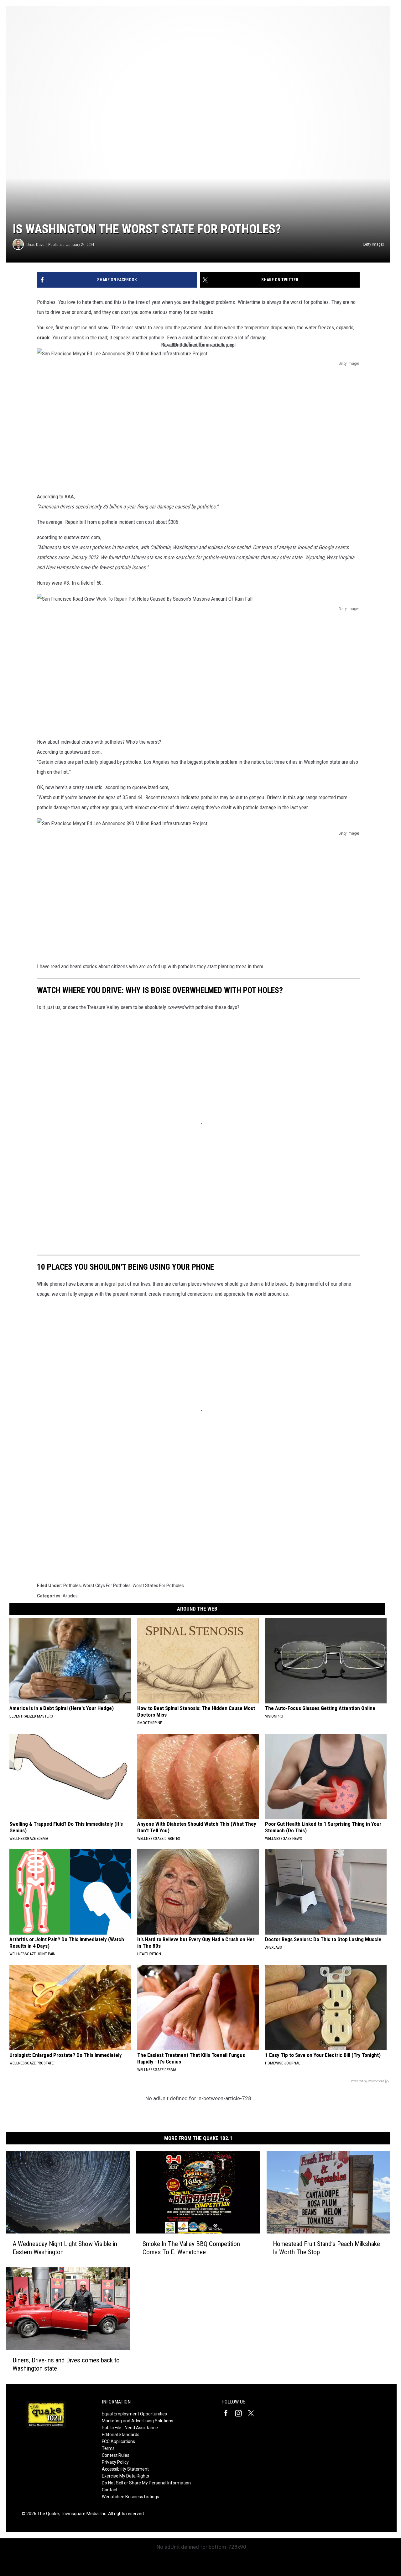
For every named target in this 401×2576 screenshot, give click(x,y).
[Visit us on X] (253, 2413)
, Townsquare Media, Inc (83, 2514)
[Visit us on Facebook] (228, 2413)
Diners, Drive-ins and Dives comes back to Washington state (66, 2364)
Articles (70, 1596)
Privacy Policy (115, 2462)
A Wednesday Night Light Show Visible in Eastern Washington (65, 2248)
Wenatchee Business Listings (130, 2497)
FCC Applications (118, 2441)
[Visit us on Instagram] (241, 2413)
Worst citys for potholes (107, 1585)
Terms (108, 2448)
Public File (112, 2428)
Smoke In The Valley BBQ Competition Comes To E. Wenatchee (191, 2248)
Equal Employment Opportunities (134, 2414)
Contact (110, 2490)
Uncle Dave (35, 244)
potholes (72, 1585)
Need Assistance (141, 2428)
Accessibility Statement (125, 2469)
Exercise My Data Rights (125, 2476)
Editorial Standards (121, 2435)
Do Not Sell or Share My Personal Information (146, 2483)
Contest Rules (116, 2455)
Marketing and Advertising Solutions (138, 2421)
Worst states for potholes (158, 1585)
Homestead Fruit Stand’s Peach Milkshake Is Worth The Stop (326, 2248)
